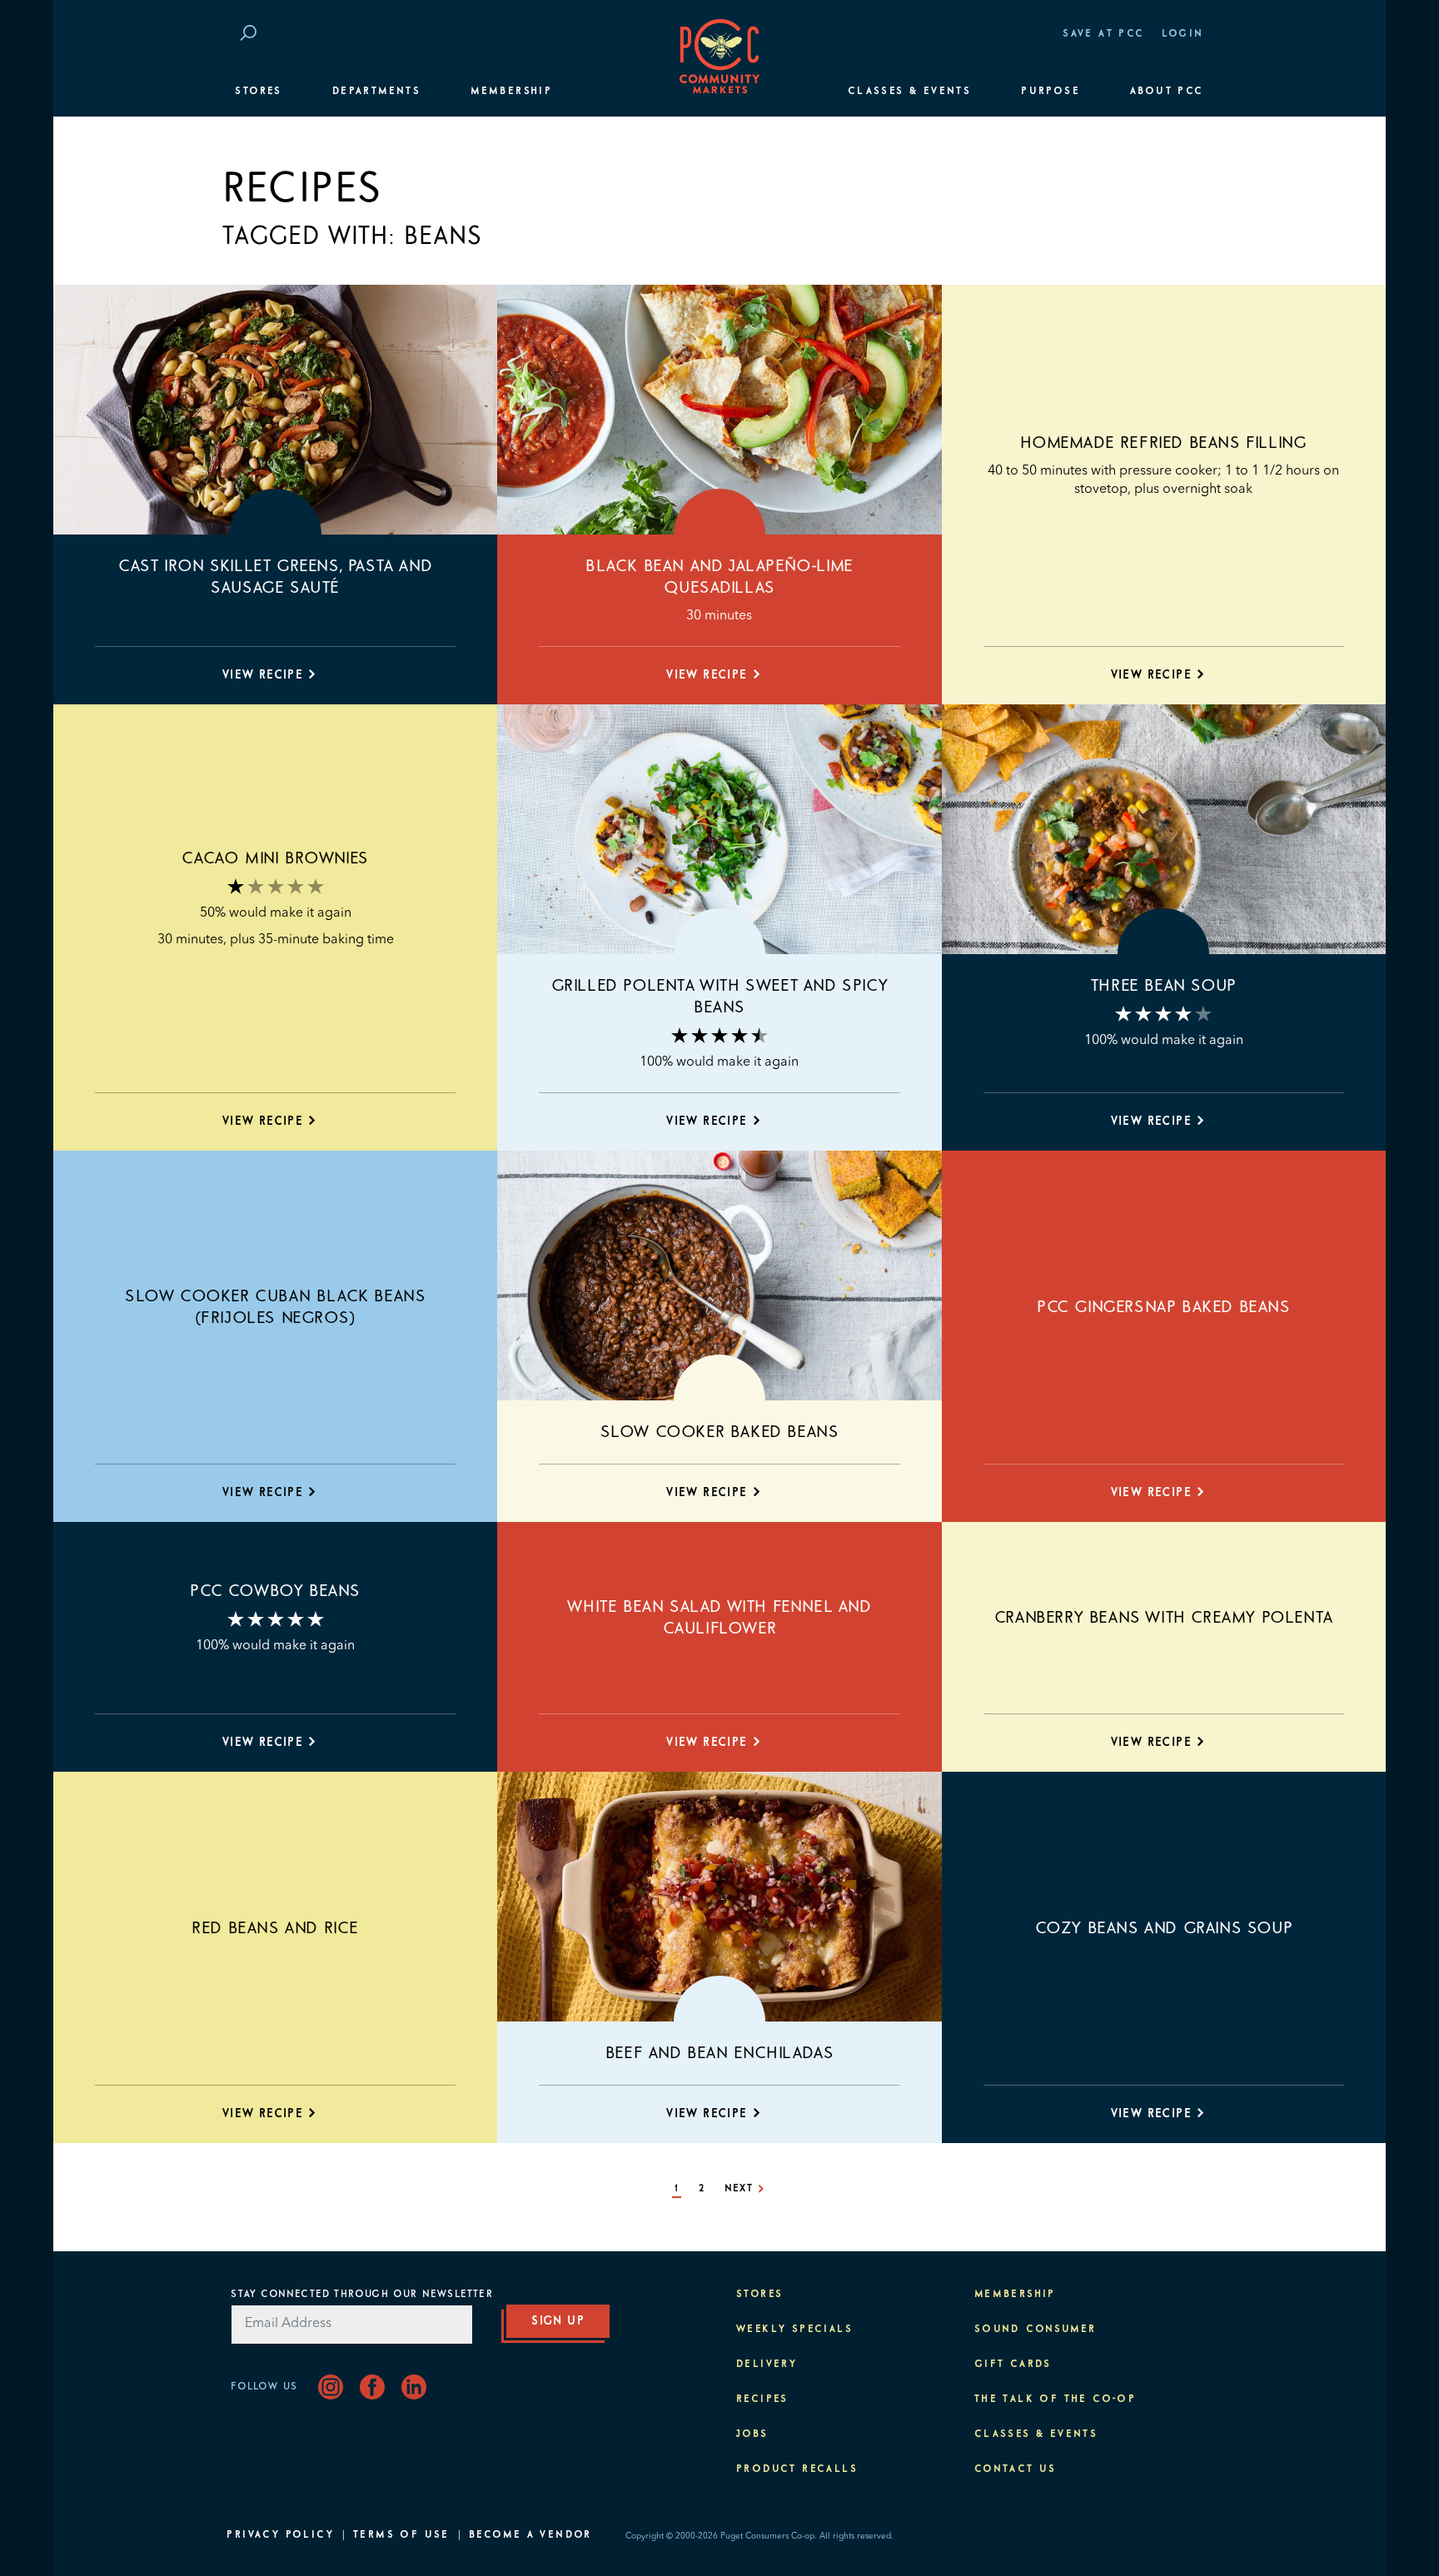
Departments (376, 92)
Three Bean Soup (1164, 986)
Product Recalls (797, 2469)
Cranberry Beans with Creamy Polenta (1164, 1618)
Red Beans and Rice (275, 1928)
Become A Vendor (530, 2535)
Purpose (1051, 92)
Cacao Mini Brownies (275, 858)
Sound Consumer (1036, 2330)
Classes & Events (909, 92)
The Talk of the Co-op (1055, 2399)
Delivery (767, 2365)
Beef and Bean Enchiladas (719, 2053)
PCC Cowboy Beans (275, 1591)
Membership (511, 92)
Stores (258, 92)
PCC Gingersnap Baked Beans (1164, 1307)
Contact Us (1016, 2469)
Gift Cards (1013, 2365)
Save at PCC (1103, 34)
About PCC (1167, 92)
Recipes (762, 2399)
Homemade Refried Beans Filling (1163, 443)
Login (1183, 34)
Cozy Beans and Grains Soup (1164, 1928)
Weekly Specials (794, 2330)
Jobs (752, 2434)
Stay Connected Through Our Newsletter (361, 2295)
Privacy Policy (280, 2535)
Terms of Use (401, 2535)
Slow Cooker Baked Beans (720, 1432)
